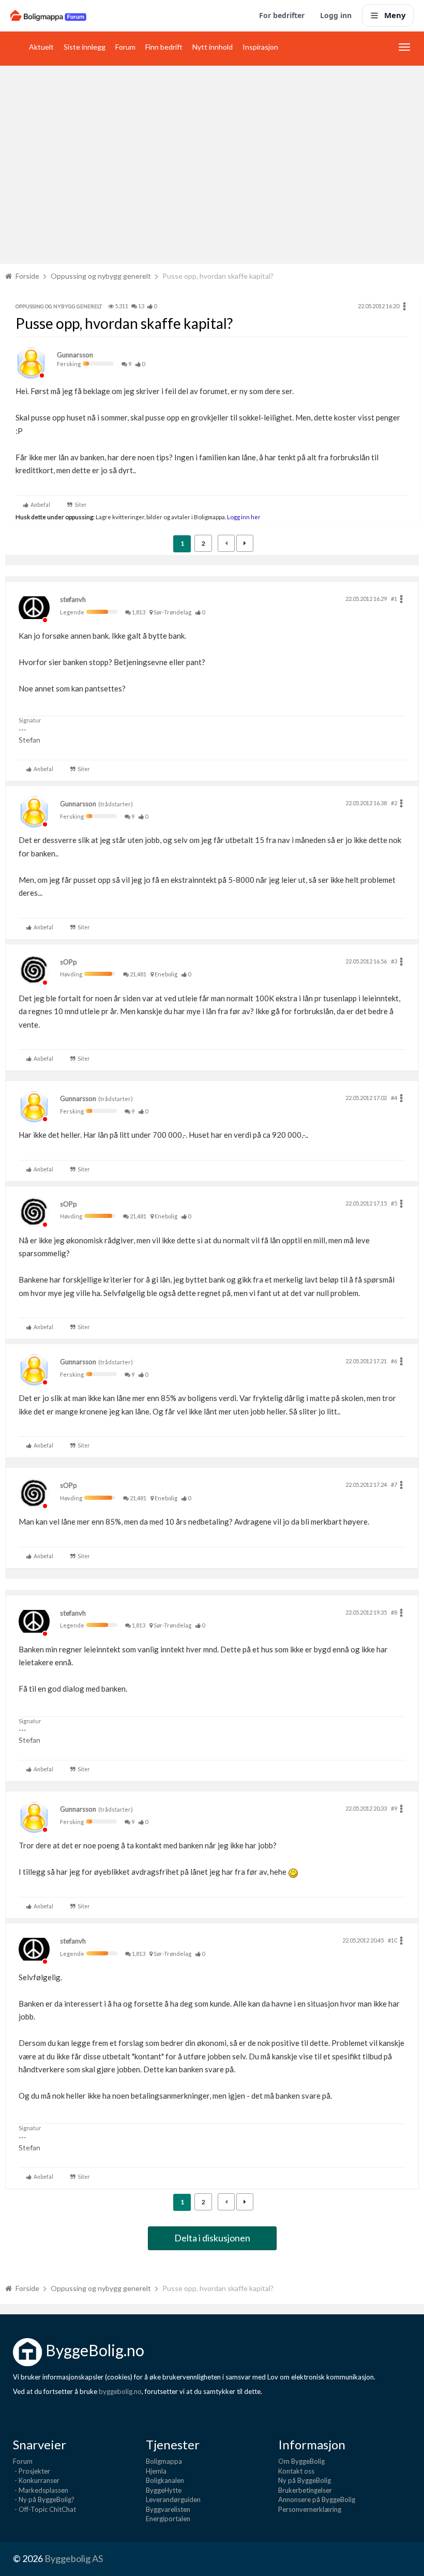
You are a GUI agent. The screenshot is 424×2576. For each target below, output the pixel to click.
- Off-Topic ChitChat (44, 2509)
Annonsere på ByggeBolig (317, 2499)
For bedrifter (282, 15)
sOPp (69, 962)
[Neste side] (245, 543)
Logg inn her (243, 517)
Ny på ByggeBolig (305, 2480)
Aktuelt (41, 47)
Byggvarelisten (168, 2509)
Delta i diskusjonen (212, 2238)
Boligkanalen (165, 2480)
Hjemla (156, 2471)
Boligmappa (164, 2461)
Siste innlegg (85, 47)
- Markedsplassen (41, 2490)
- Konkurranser (36, 2480)
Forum (125, 47)
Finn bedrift (164, 47)
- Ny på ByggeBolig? (44, 2499)
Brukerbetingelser (305, 2490)
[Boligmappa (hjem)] (48, 16)
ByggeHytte (164, 2490)
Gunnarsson (75, 355)
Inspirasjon (260, 47)
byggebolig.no (120, 2391)
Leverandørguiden (173, 2499)
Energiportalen (168, 2519)
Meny (395, 15)
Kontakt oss (296, 2471)
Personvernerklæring (310, 2509)
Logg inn (336, 15)
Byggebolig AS (74, 2558)
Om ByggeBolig (301, 2461)
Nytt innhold (213, 47)
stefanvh (73, 599)
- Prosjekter (32, 2471)
